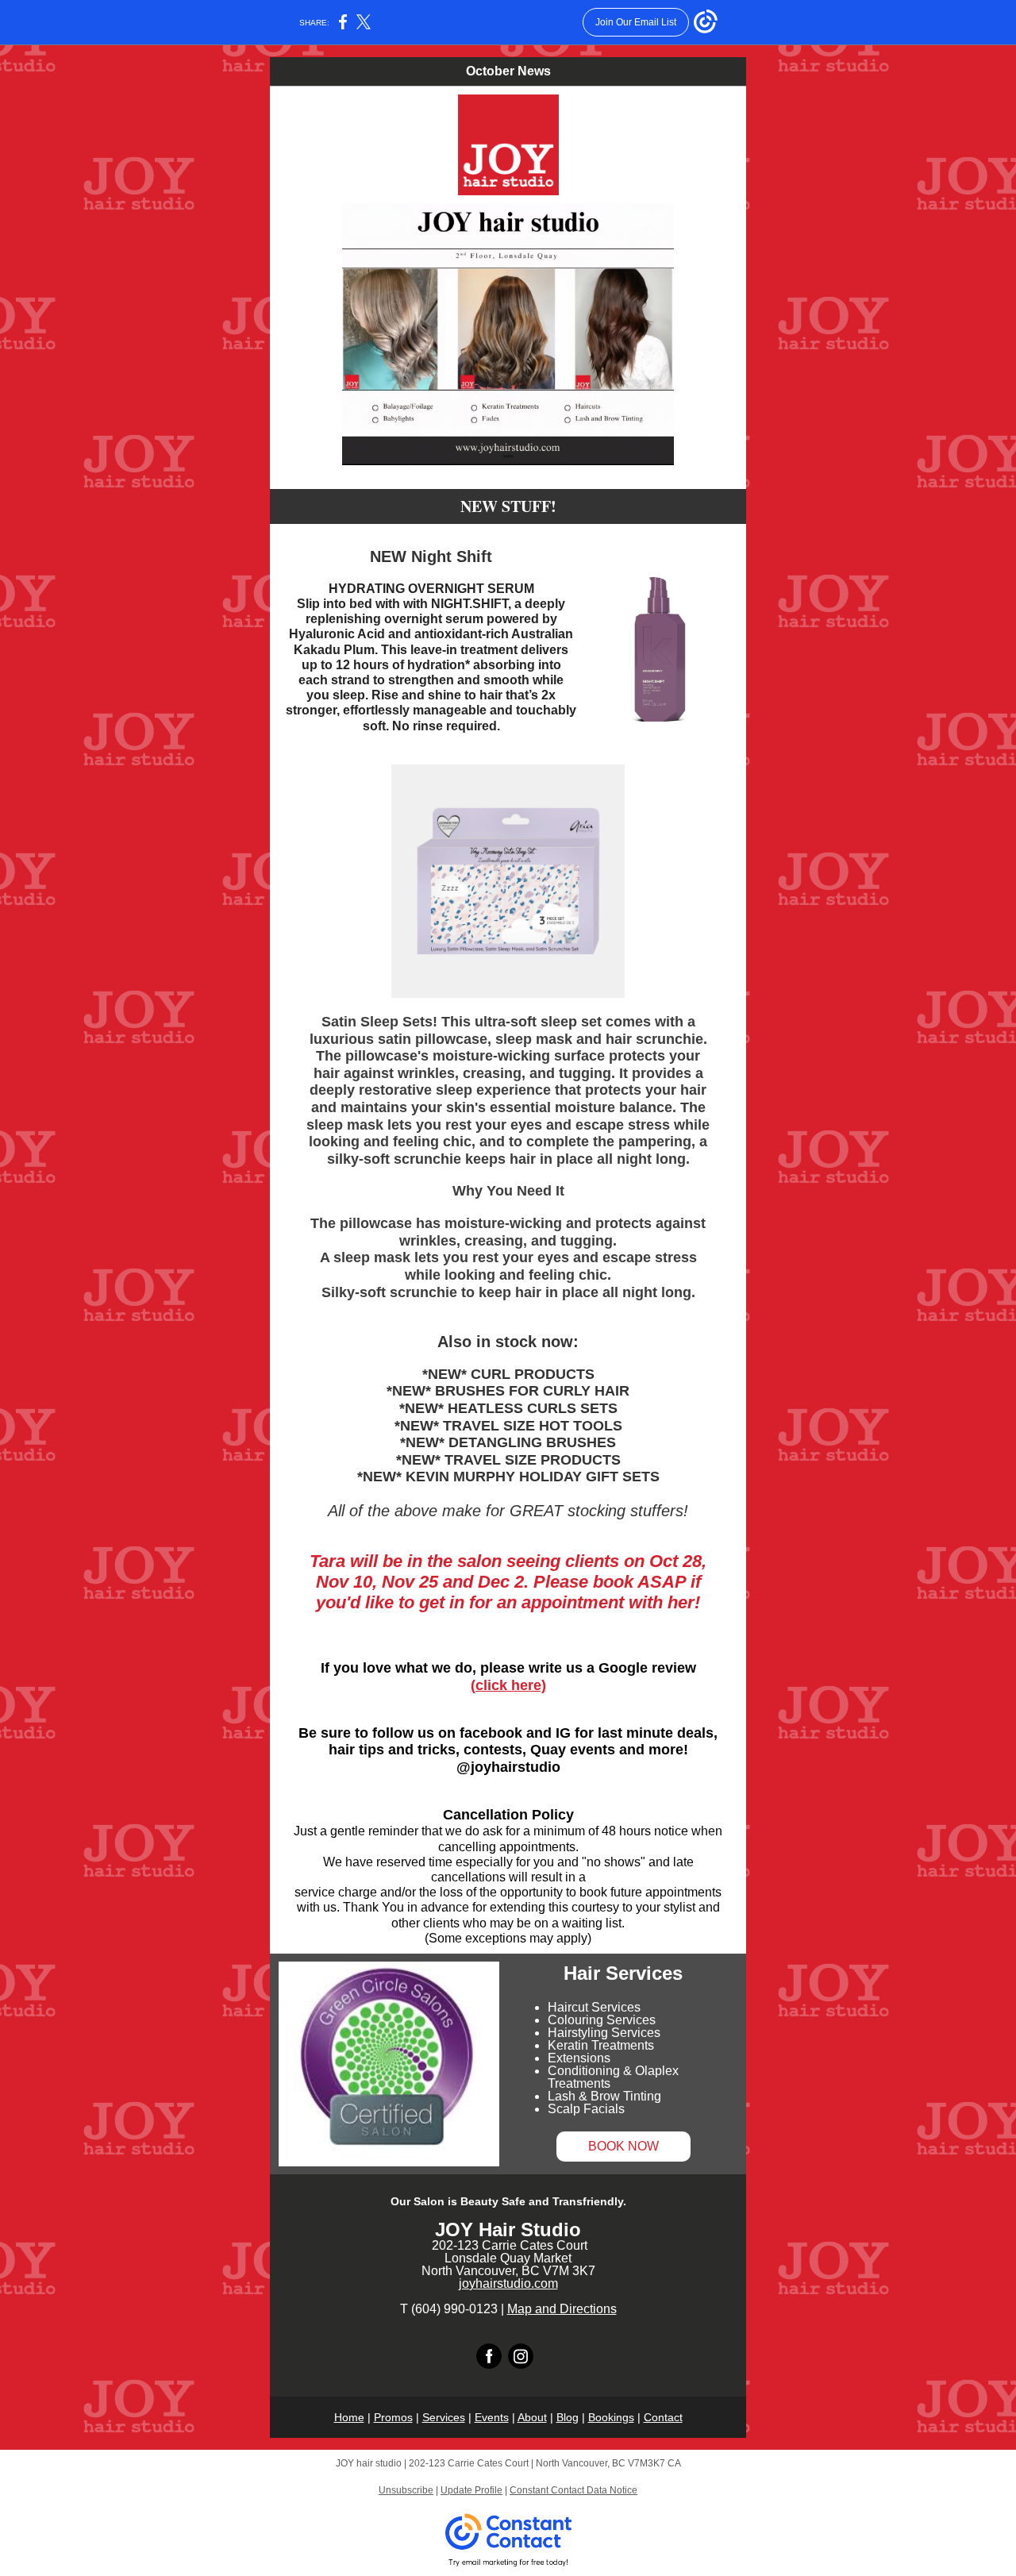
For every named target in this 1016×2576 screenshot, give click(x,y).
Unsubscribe (406, 2490)
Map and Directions (562, 2309)
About (532, 2417)
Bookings (611, 2417)
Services (444, 2417)
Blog (568, 2417)
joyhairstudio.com (508, 2283)
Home (349, 2417)
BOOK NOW (623, 2146)
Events (492, 2417)
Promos (393, 2417)
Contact (663, 2417)
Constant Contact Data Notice (573, 2490)
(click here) (508, 1685)
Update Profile (471, 2490)
